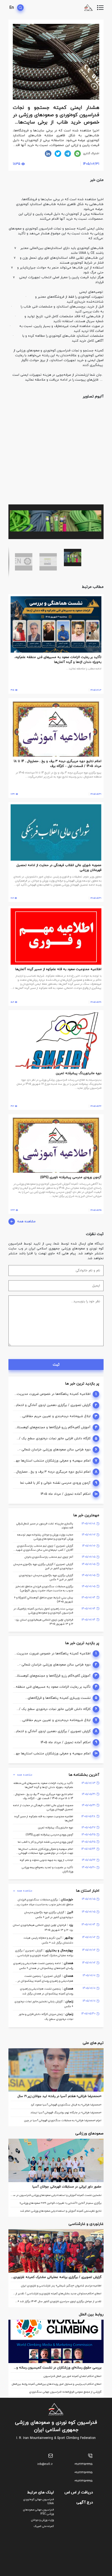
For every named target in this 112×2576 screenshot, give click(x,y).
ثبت (56, 1365)
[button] (99, 409)
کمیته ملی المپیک (44, 2526)
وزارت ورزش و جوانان (42, 2520)
